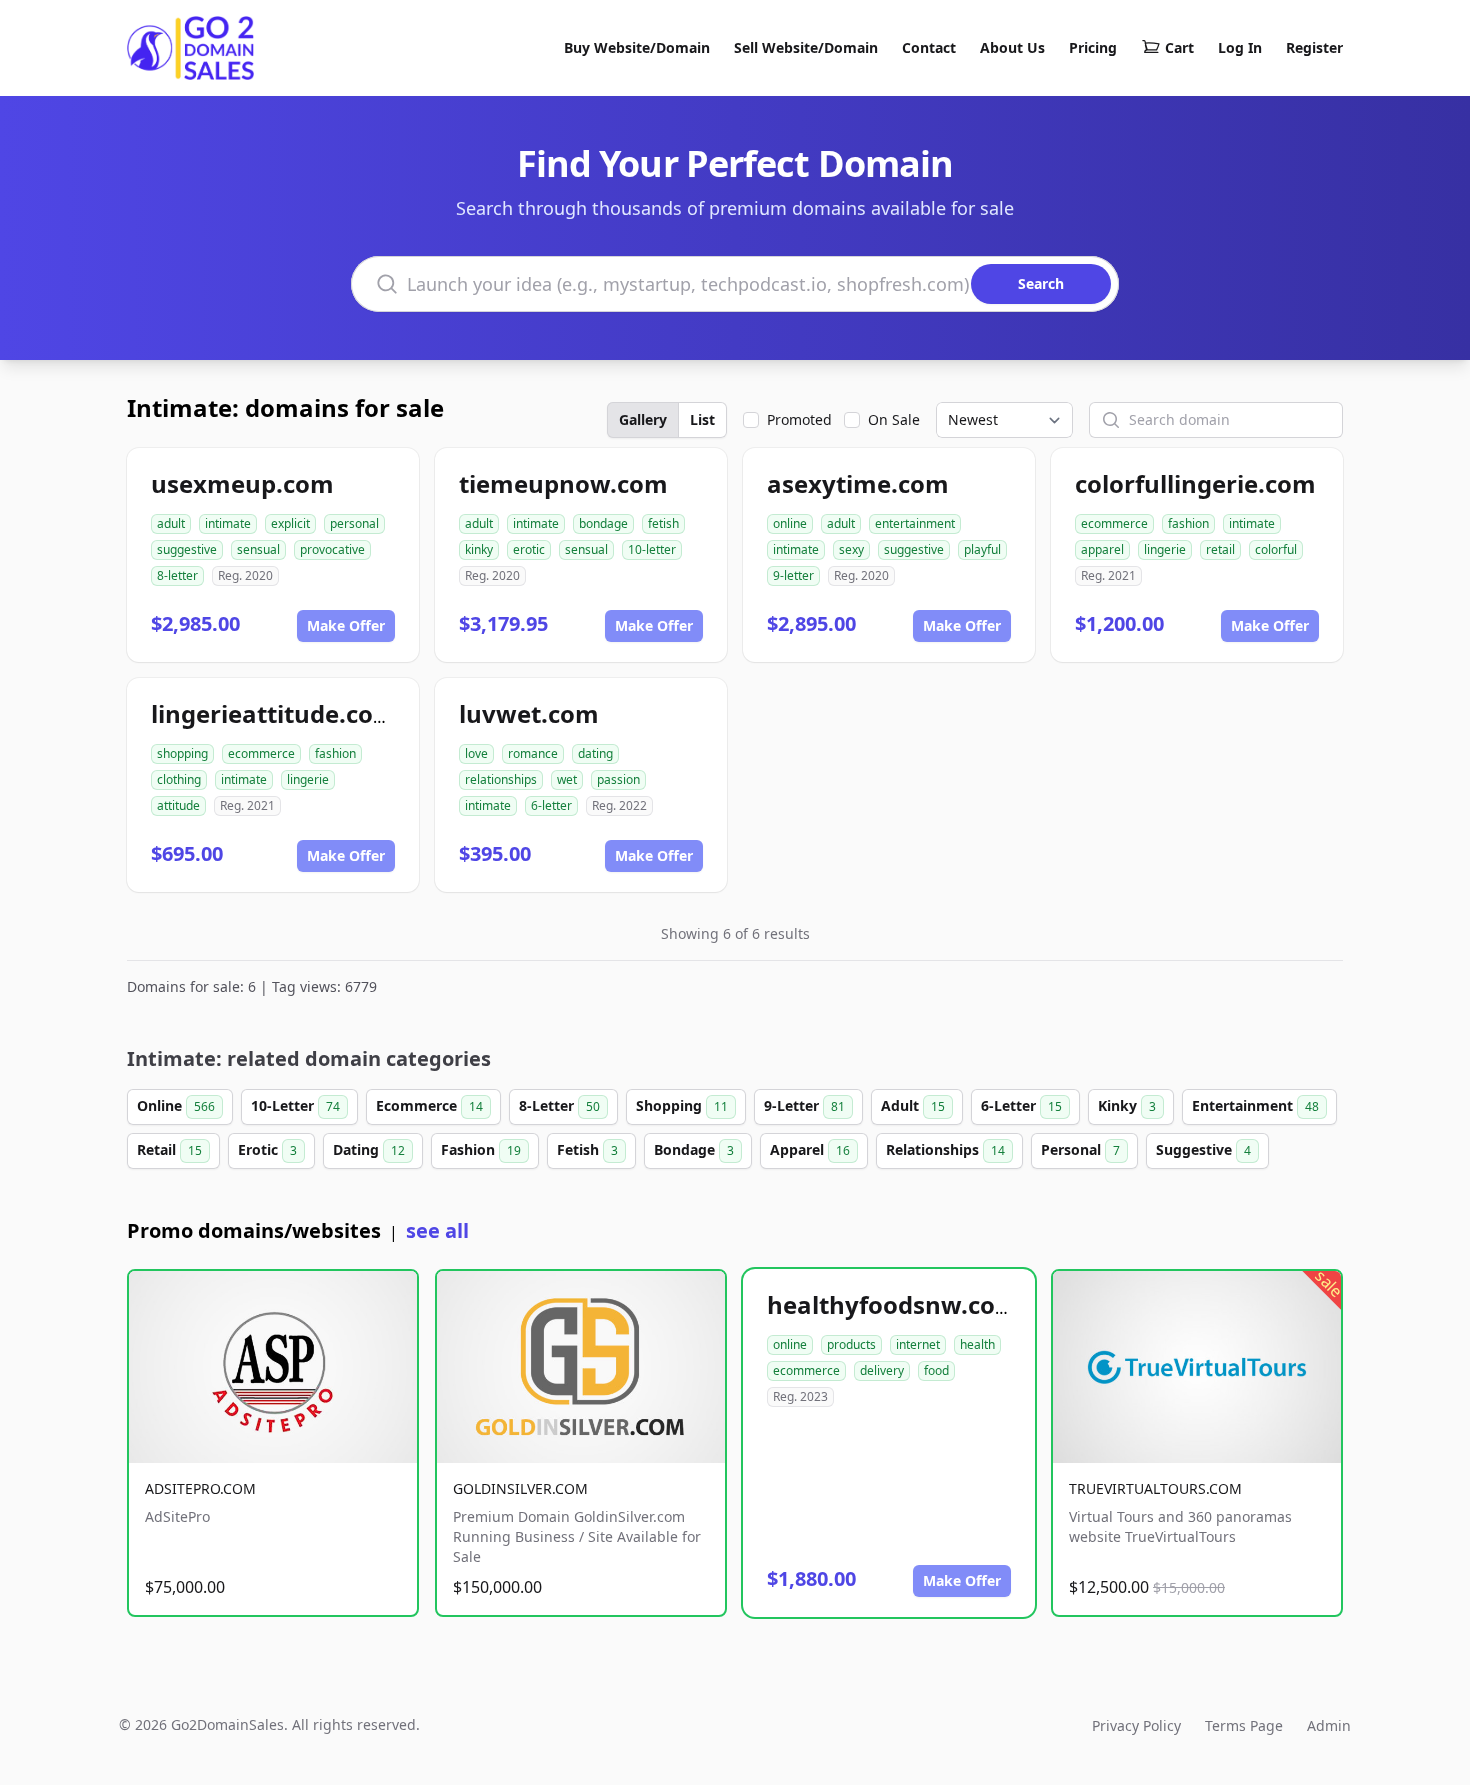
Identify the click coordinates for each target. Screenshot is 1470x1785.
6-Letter (1021, 1105)
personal (354, 523)
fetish (663, 523)
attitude (178, 805)
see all (437, 1230)
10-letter (652, 549)
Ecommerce (429, 1105)
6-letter (551, 805)
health (977, 1344)
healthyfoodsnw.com (893, 1304)
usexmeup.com (242, 483)
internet (918, 1344)
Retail (169, 1149)
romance (533, 753)
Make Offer (346, 625)
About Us (1012, 47)
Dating (369, 1149)
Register (1314, 47)
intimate (228, 523)
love (476, 753)
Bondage (694, 1149)
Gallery (643, 419)
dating (595, 753)
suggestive (187, 549)
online (790, 523)
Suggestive (1203, 1149)
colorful (1276, 549)
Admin (1329, 1725)
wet (567, 779)
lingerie (1165, 549)
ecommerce (1114, 523)
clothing (179, 779)
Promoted (799, 419)
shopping (182, 753)
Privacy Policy (1136, 1725)
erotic (529, 549)
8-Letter (559, 1105)
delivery (882, 1370)
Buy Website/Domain (637, 47)
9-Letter (804, 1105)
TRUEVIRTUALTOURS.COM (1155, 1488)
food (936, 1370)
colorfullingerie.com (1195, 483)
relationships (501, 779)
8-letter (177, 575)
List (702, 419)
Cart (1179, 47)
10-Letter (295, 1105)
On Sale (894, 419)
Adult (913, 1105)
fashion (1188, 523)
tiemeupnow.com (563, 483)
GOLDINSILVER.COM (520, 1488)
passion (618, 779)
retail (1220, 549)
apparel (1102, 549)
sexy (851, 549)
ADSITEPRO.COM (200, 1488)
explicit (290, 523)
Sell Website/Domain (806, 47)
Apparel (810, 1149)
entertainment (915, 523)
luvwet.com (529, 713)
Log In (1240, 47)
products (851, 1344)
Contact (929, 47)
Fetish (587, 1149)
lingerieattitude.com (274, 713)
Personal (1080, 1149)
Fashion (481, 1149)
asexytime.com (858, 483)
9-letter (793, 575)
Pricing (1093, 47)
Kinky (1127, 1105)
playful (982, 549)
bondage (603, 523)
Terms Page (1244, 1725)
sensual (258, 549)
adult (171, 523)
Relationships (945, 1149)
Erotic (267, 1149)
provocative (332, 549)
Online (176, 1105)
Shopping (682, 1105)
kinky (479, 549)
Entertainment (1255, 1105)
